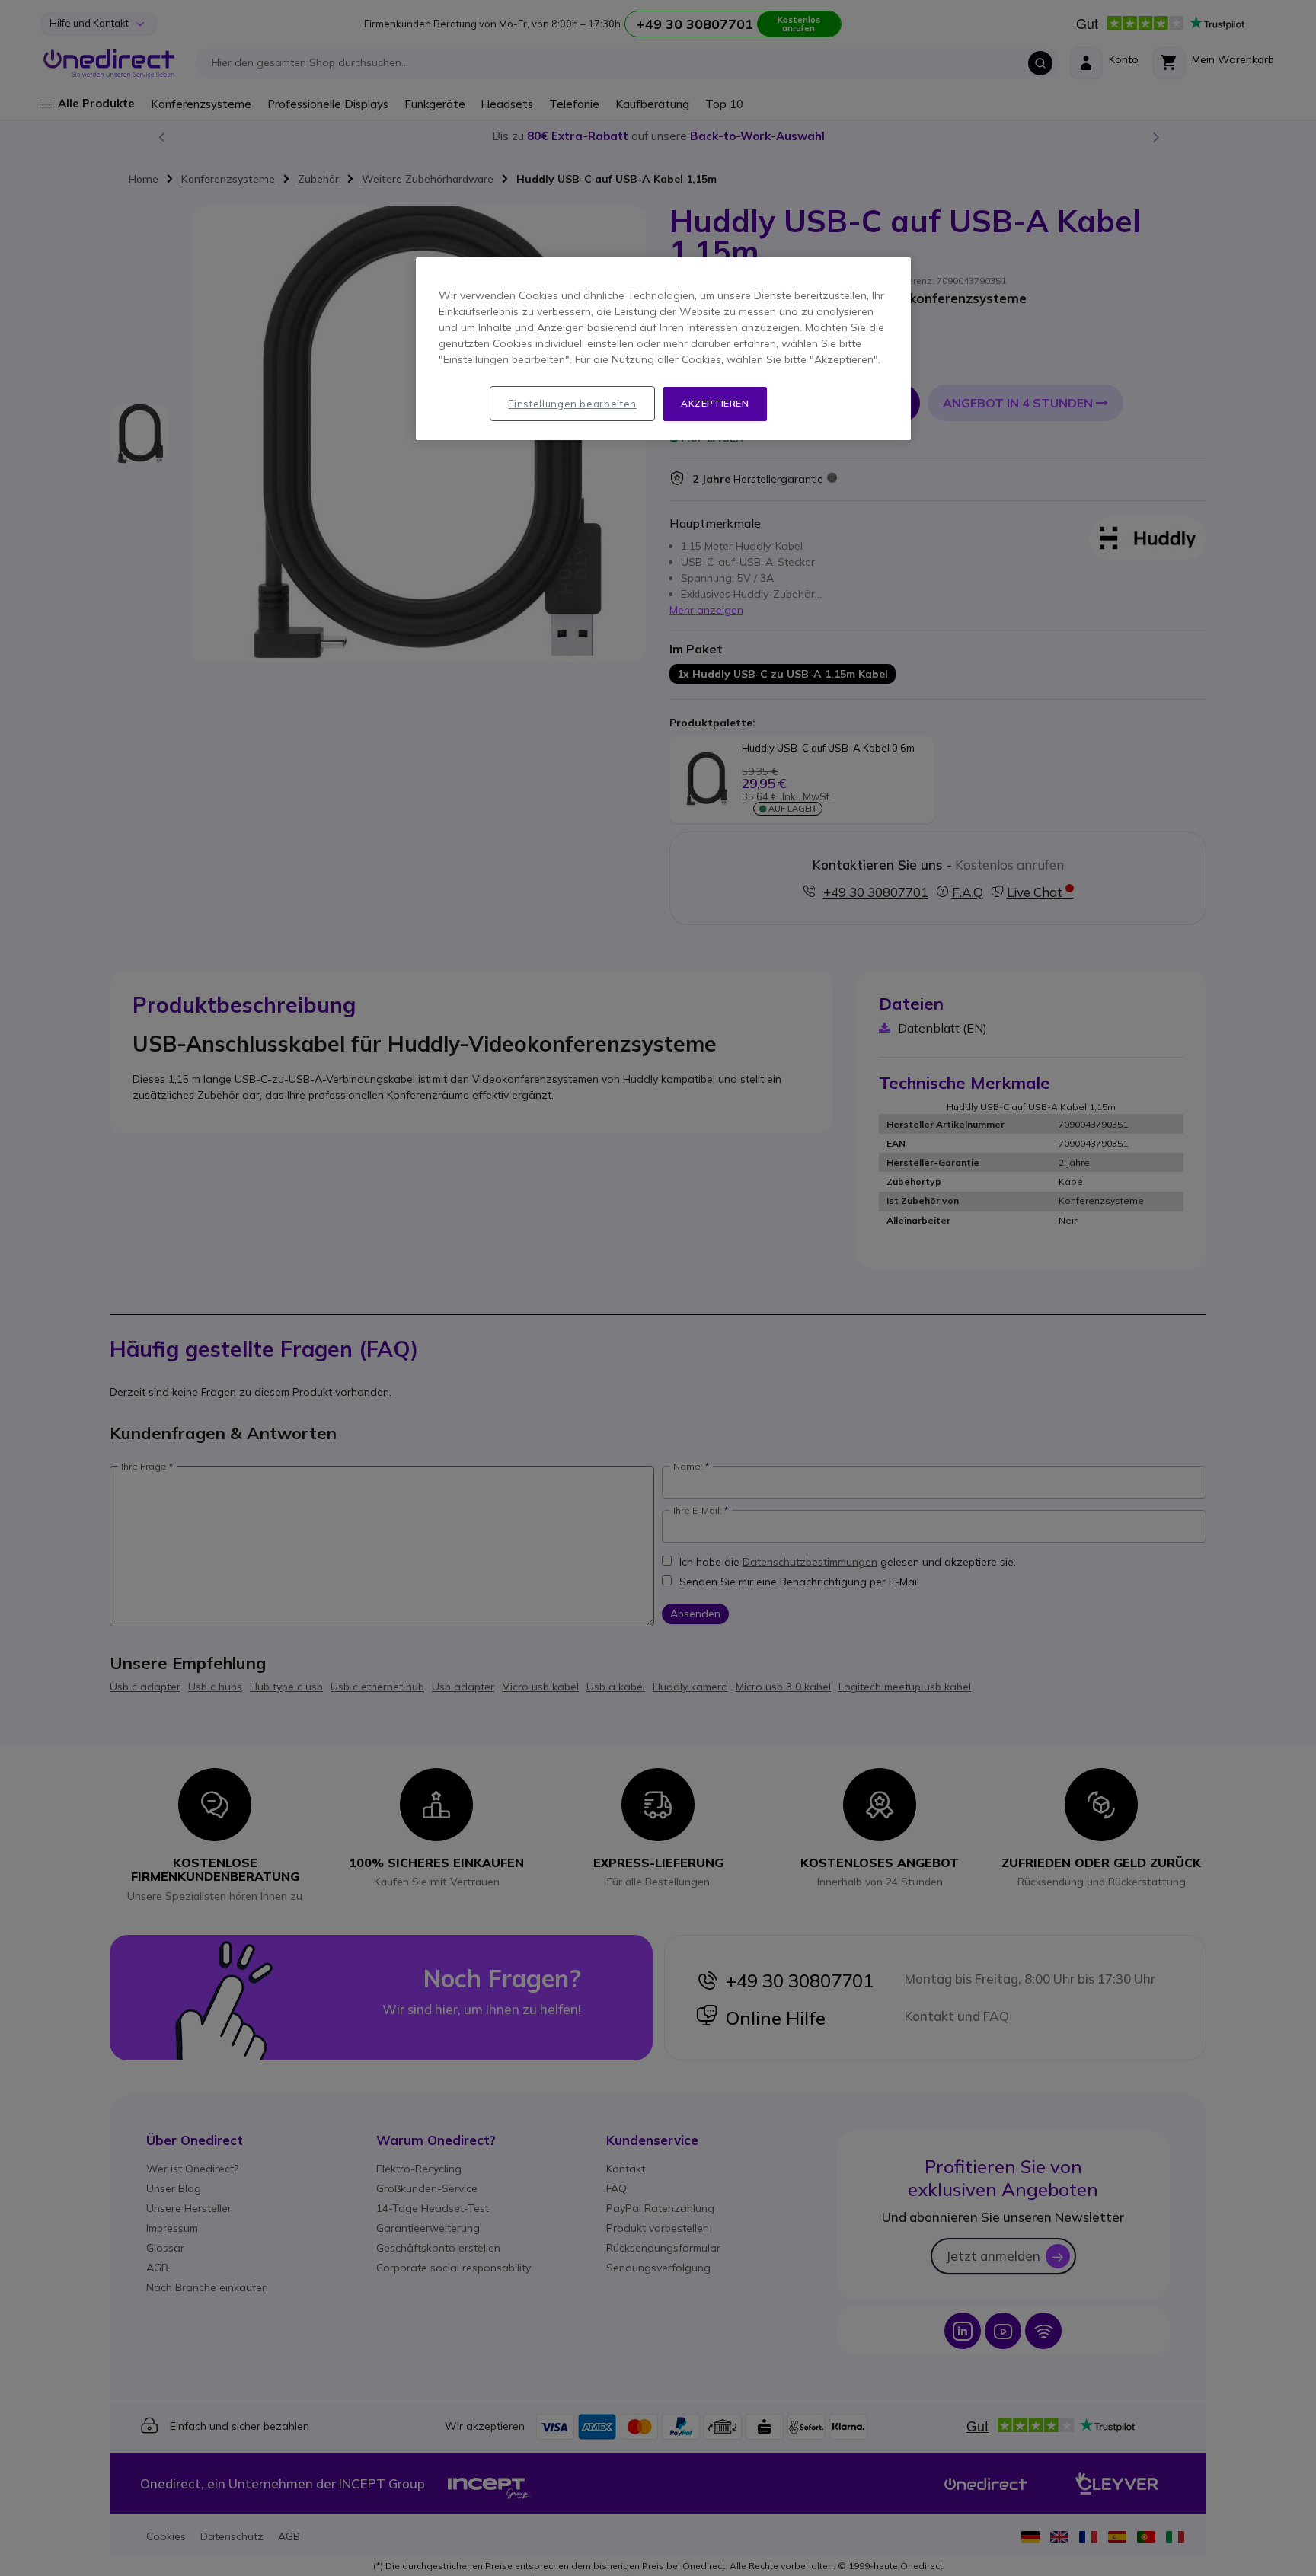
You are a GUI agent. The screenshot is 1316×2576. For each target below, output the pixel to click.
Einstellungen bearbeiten (572, 404)
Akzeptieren (715, 403)
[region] (663, 349)
